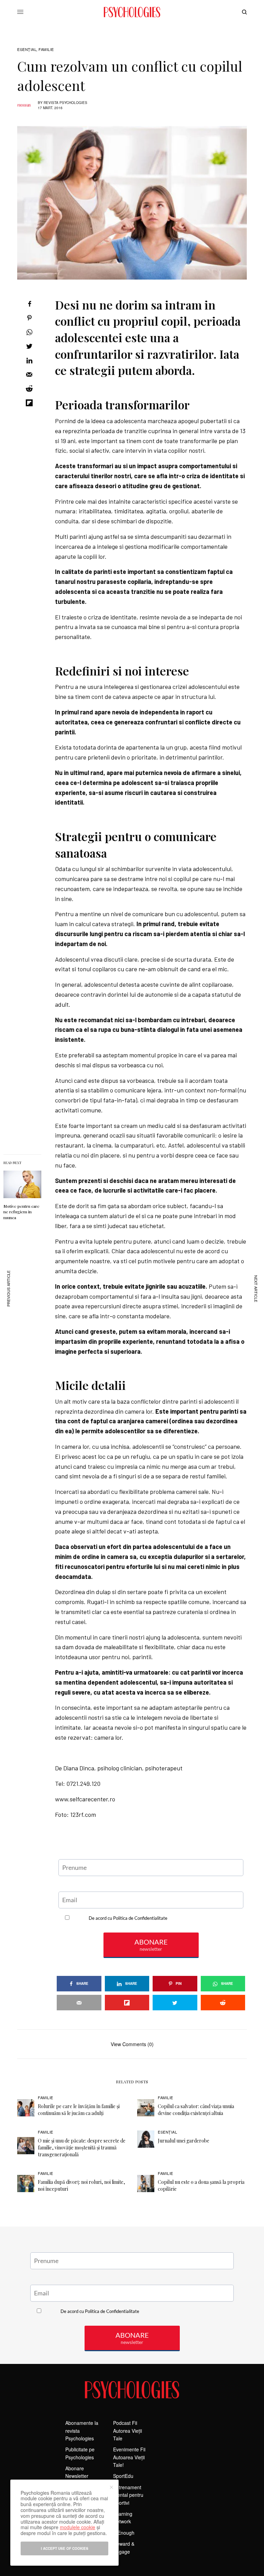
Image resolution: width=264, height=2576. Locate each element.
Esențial (27, 49)
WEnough (124, 2533)
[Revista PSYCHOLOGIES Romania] (132, 12)
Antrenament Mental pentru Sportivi (128, 2495)
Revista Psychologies (65, 103)
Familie (46, 49)
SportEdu (123, 2476)
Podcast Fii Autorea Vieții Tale (128, 2431)
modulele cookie (78, 2527)
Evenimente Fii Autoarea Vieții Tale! (129, 2457)
